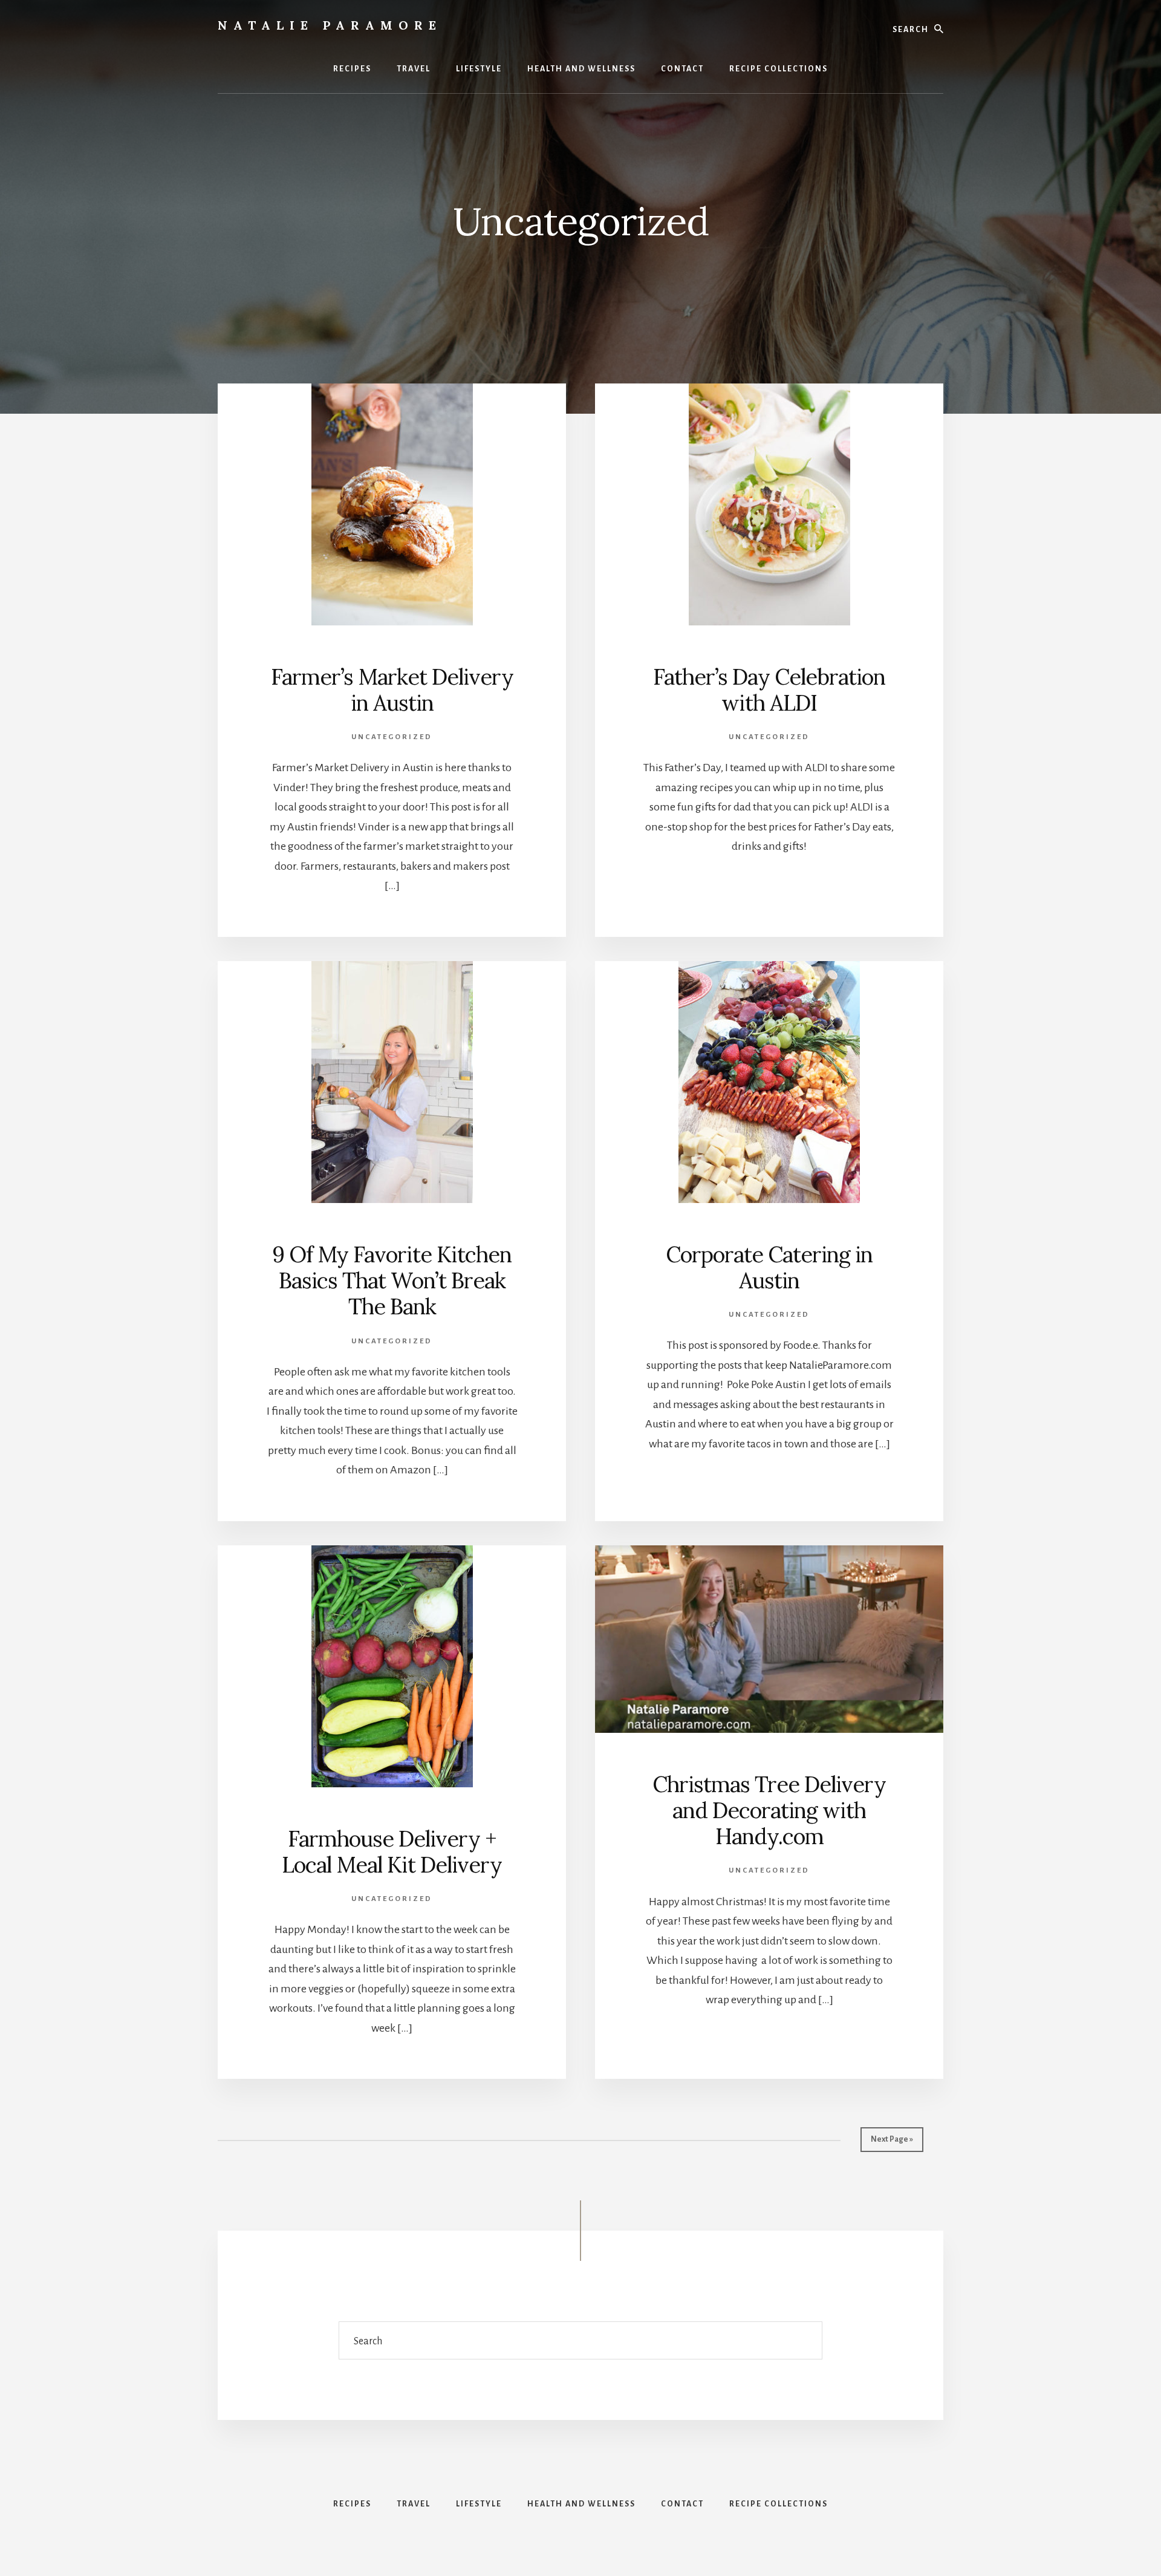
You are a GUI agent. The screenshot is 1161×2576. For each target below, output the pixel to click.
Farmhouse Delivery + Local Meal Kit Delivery (392, 1852)
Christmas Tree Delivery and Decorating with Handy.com (769, 1810)
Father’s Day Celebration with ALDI (769, 690)
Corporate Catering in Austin (769, 1267)
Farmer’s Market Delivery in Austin (392, 690)
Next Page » (892, 2139)
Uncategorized (392, 737)
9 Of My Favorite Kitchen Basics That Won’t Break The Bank (392, 1280)
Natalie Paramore (330, 25)
